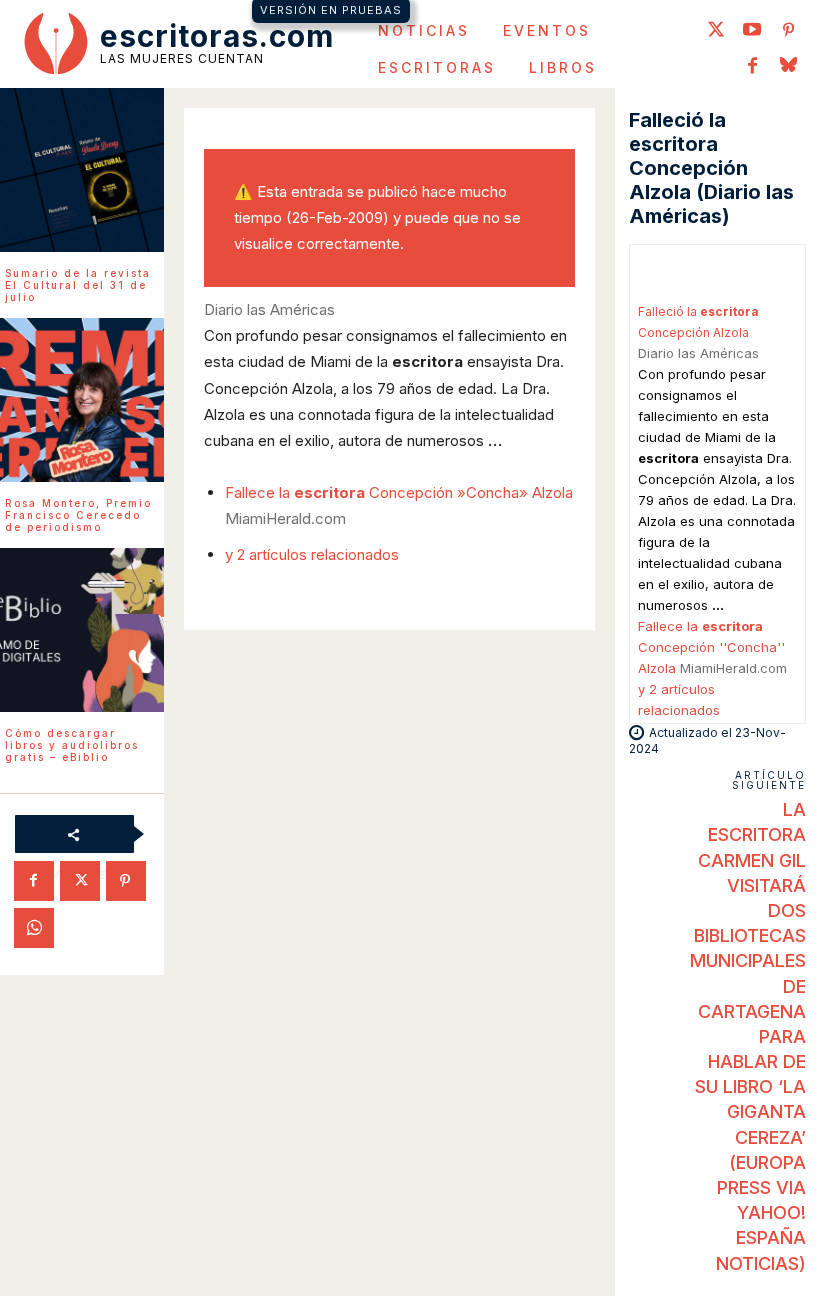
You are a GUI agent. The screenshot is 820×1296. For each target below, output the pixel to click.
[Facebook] (752, 67)
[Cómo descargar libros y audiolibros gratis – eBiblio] (82, 630)
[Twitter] (716, 31)
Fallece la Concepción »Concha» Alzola (399, 492)
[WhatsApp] (34, 928)
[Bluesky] (788, 67)
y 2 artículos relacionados (312, 554)
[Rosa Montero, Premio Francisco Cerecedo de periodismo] (82, 400)
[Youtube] (752, 31)
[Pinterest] (788, 31)
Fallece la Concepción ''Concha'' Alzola (711, 647)
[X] (80, 881)
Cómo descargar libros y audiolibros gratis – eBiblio (72, 745)
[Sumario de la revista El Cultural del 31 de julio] (82, 170)
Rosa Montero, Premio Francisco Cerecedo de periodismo (78, 515)
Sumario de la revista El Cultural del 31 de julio (78, 285)
